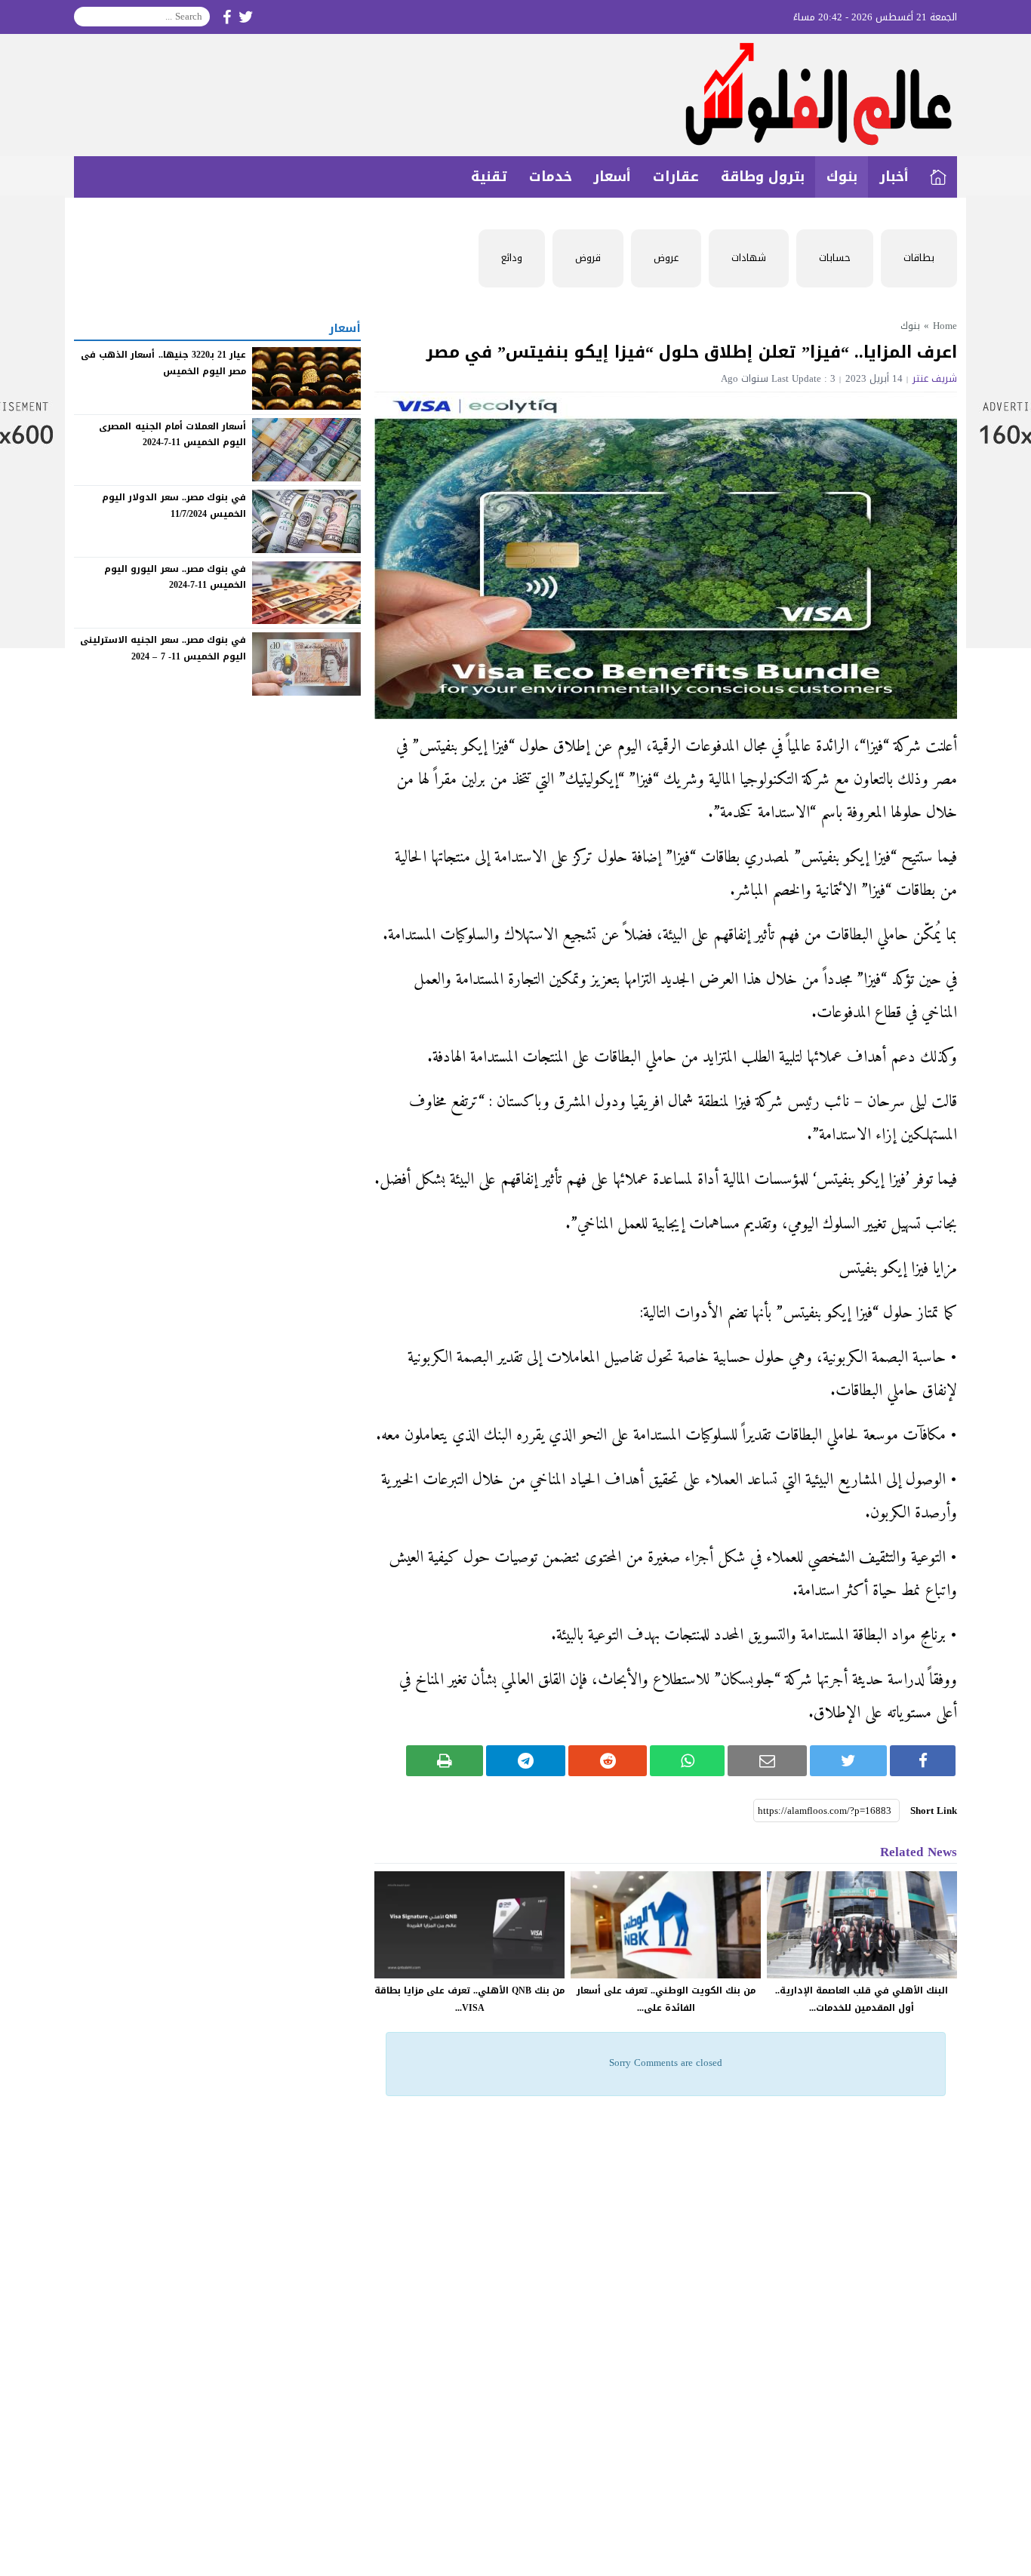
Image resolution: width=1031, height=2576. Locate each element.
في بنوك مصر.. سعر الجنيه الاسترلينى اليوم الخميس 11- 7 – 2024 (163, 648)
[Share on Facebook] (923, 1761)
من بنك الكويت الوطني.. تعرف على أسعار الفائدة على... (666, 1999)
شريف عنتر (935, 378)
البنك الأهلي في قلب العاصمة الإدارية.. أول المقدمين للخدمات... (862, 1999)
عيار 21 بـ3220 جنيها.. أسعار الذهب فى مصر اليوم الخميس (163, 363)
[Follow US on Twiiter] (246, 17)
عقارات (676, 177)
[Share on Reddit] (608, 1761)
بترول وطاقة (763, 177)
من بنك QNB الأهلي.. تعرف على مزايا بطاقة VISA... (469, 1999)
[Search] (86, 17)
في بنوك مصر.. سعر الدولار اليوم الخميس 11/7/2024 (174, 506)
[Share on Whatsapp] (687, 1761)
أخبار (894, 177)
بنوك (842, 177)
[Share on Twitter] (849, 1761)
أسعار (612, 177)
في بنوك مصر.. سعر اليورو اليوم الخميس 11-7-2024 (175, 577)
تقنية (489, 177)
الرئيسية (938, 177)
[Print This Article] (445, 1761)
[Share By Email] (767, 1761)
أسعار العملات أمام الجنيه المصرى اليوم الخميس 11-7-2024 (172, 434)
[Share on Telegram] (526, 1761)
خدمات (551, 177)
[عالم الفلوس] (515, 95)
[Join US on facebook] (227, 17)
